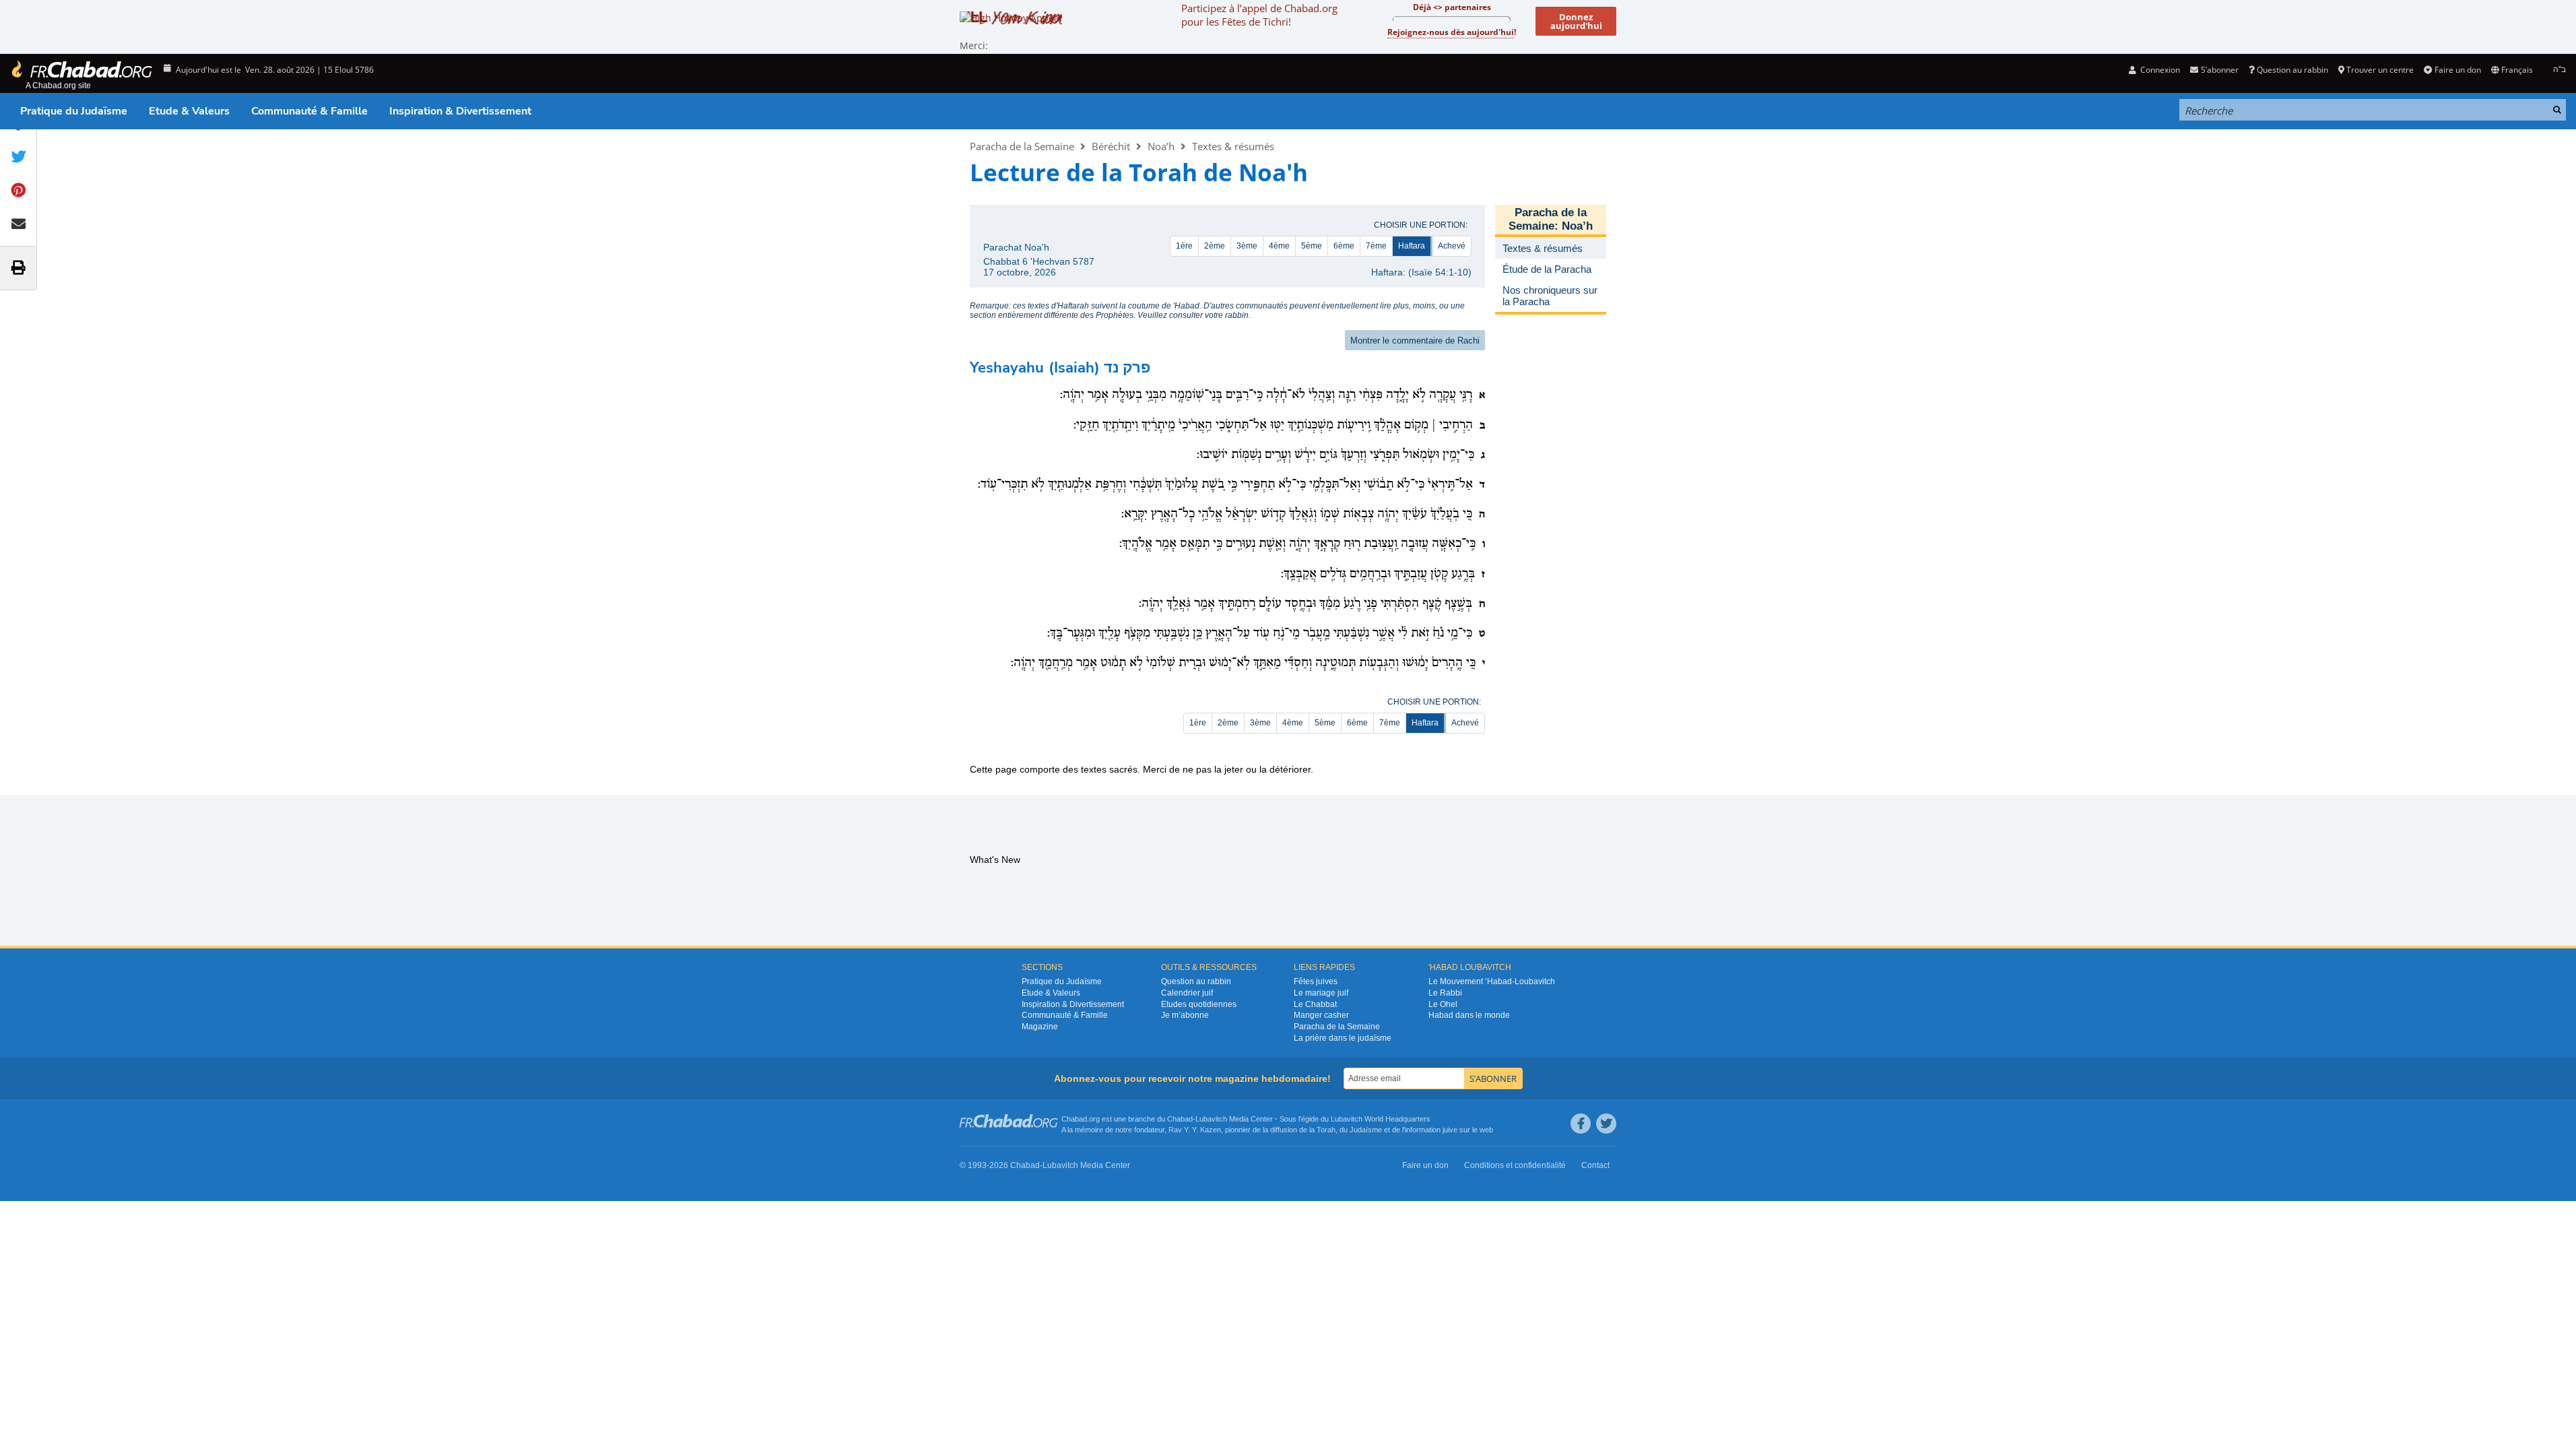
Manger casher (1321, 1015)
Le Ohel (1443, 1004)
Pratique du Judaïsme (74, 111)
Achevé (1452, 246)
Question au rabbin (2292, 70)
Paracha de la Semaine (1022, 146)
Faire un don (2457, 70)
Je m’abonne (1185, 1015)
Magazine (1040, 1027)
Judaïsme (1366, 1130)
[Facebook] (1581, 1124)
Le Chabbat (1315, 1004)
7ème (1376, 246)
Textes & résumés (1233, 146)
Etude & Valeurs (189, 111)
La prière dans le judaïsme (1343, 1038)
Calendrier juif (1187, 993)
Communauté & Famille (309, 111)
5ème (1312, 246)
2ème (1215, 246)
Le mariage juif (1321, 993)
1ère (1184, 246)
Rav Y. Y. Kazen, (1196, 1130)
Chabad (1180, 1119)
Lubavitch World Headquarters (1381, 1119)
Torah (1326, 1130)
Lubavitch (1211, 1119)
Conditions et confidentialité (1515, 1165)
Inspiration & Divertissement (460, 111)
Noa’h (1161, 146)
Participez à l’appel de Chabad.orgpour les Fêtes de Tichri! (1259, 15)
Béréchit (1111, 146)
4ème (1279, 246)
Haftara (1412, 246)
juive (1450, 1130)
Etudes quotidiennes (1199, 1004)
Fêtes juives (1316, 981)
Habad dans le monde (1469, 1015)
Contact (1595, 1165)
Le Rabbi (1445, 993)
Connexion (2159, 70)
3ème (1247, 246)
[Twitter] (1606, 1124)
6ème (1344, 246)
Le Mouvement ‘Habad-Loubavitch (1492, 981)
